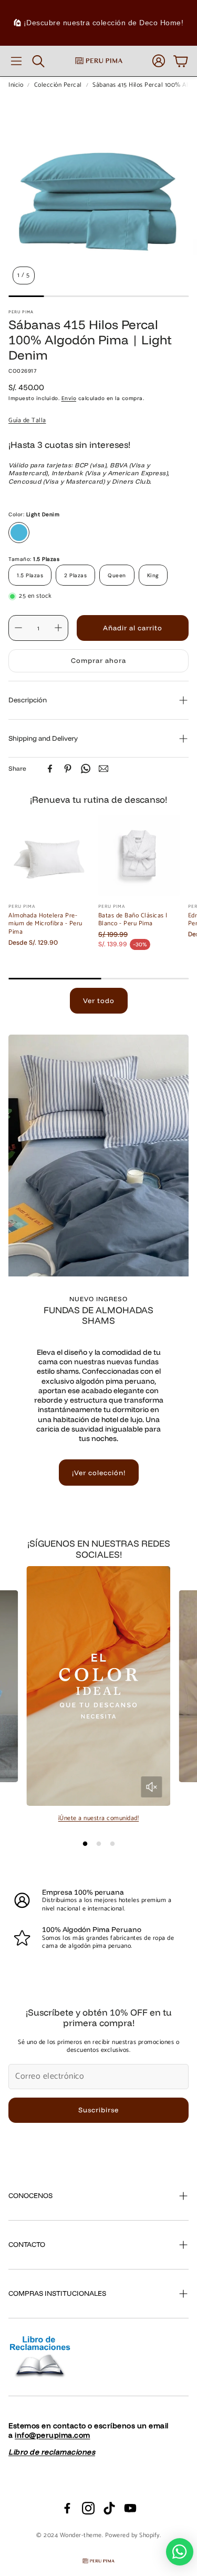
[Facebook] (50, 769)
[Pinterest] (68, 769)
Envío (69, 398)
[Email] (103, 769)
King (153, 575)
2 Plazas (75, 575)
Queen (117, 575)
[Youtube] (130, 2508)
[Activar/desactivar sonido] (151, 1787)
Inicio (16, 85)
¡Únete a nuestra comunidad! (99, 1818)
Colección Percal (58, 85)
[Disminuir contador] (18, 628)
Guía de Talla (27, 420)
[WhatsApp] (86, 769)
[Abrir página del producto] (49, 856)
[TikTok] (109, 2508)
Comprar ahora (98, 660)
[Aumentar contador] (58, 628)
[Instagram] (88, 2508)
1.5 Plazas (30, 575)
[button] (16, 61)
